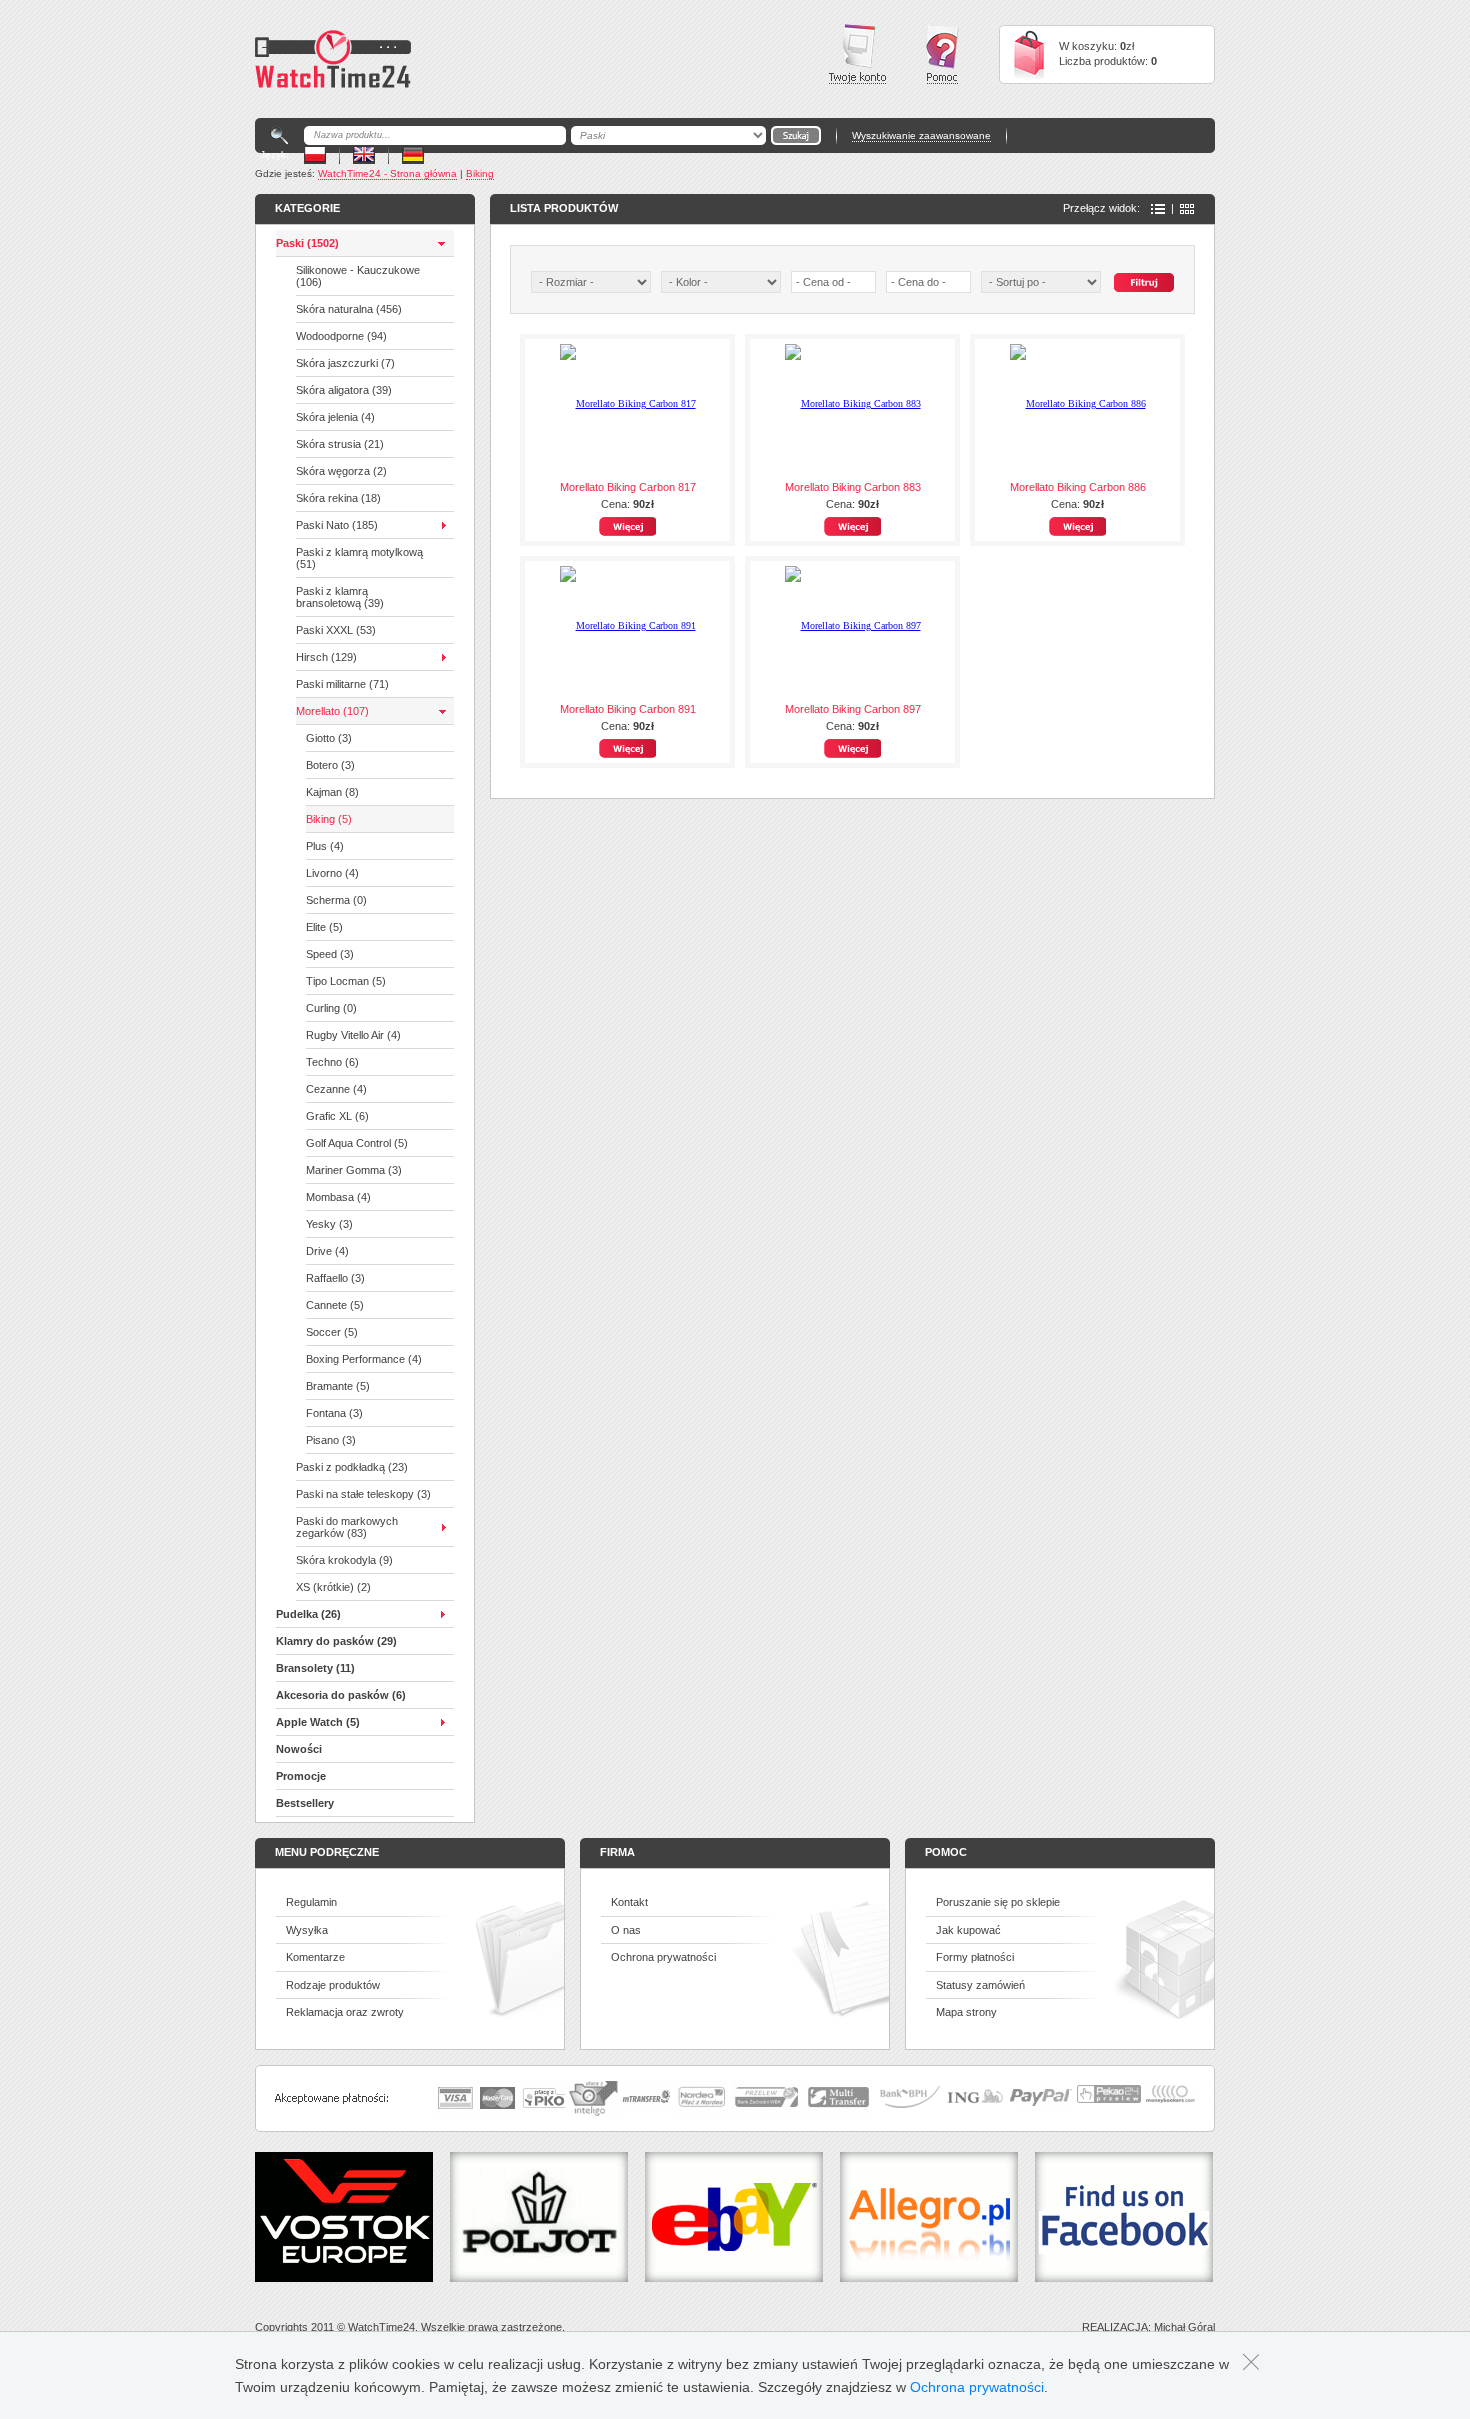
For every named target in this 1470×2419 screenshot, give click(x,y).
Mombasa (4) (338, 1197)
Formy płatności (975, 1957)
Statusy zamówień (980, 1985)
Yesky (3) (329, 1224)
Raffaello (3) (335, 1278)
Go (796, 135)
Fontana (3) (334, 1413)
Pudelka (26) (308, 1614)
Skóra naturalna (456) (349, 309)
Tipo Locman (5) (346, 981)
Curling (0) (331, 1008)
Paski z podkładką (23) (352, 1467)
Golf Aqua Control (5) (357, 1143)
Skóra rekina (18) (338, 498)
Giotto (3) (329, 738)
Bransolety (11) (315, 1668)
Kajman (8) (332, 792)
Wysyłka (307, 1930)
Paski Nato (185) (337, 525)
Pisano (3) (331, 1440)
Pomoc (942, 54)
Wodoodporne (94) (341, 336)
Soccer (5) (332, 1332)
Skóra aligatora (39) (344, 390)
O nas (626, 1930)
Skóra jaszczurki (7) (345, 363)
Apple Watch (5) (318, 1722)
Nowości (299, 1749)
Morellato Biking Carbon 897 (853, 709)
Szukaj (1144, 282)
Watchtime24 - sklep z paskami (333, 59)
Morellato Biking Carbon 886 (1078, 487)
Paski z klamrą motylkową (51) (359, 558)
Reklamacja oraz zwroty (345, 2012)
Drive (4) (327, 1251)
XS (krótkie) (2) (333, 1587)
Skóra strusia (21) (340, 444)
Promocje (301, 1776)
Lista (1158, 209)
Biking (480, 173)
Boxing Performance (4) (364, 1359)
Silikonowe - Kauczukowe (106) (358, 276)
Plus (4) (325, 846)
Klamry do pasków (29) (336, 1641)
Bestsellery (305, 1803)
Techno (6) (332, 1062)
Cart (1029, 54)
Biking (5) (329, 819)
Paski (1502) (307, 243)
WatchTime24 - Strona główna (387, 173)
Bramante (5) (338, 1386)
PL (315, 154)
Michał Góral (1184, 2327)
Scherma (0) (336, 900)
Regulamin (311, 1902)
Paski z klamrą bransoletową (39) (340, 597)
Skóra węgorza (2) (341, 471)
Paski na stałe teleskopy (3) (363, 1494)
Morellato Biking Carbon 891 (628, 709)
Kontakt (629, 1902)
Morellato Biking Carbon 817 (628, 487)
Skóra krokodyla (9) (344, 1560)
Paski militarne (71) (342, 684)
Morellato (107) (332, 711)
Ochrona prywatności (663, 1957)
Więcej (627, 526)
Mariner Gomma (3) (354, 1170)
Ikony (1187, 209)
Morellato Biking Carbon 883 (853, 487)
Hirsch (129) (326, 657)
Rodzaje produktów (333, 1985)
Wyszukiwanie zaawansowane (921, 135)
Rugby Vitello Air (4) (353, 1035)
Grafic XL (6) (337, 1116)
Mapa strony (966, 2012)
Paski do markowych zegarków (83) (347, 1527)
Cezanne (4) (336, 1089)
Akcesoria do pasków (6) (341, 1695)
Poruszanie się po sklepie (998, 1902)
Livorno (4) (332, 873)
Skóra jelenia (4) (335, 417)
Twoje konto (857, 54)
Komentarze (315, 1957)
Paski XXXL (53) (336, 630)
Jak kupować (968, 1930)
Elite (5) (324, 927)
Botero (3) (330, 765)
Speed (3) (330, 954)
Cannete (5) (335, 1305)
